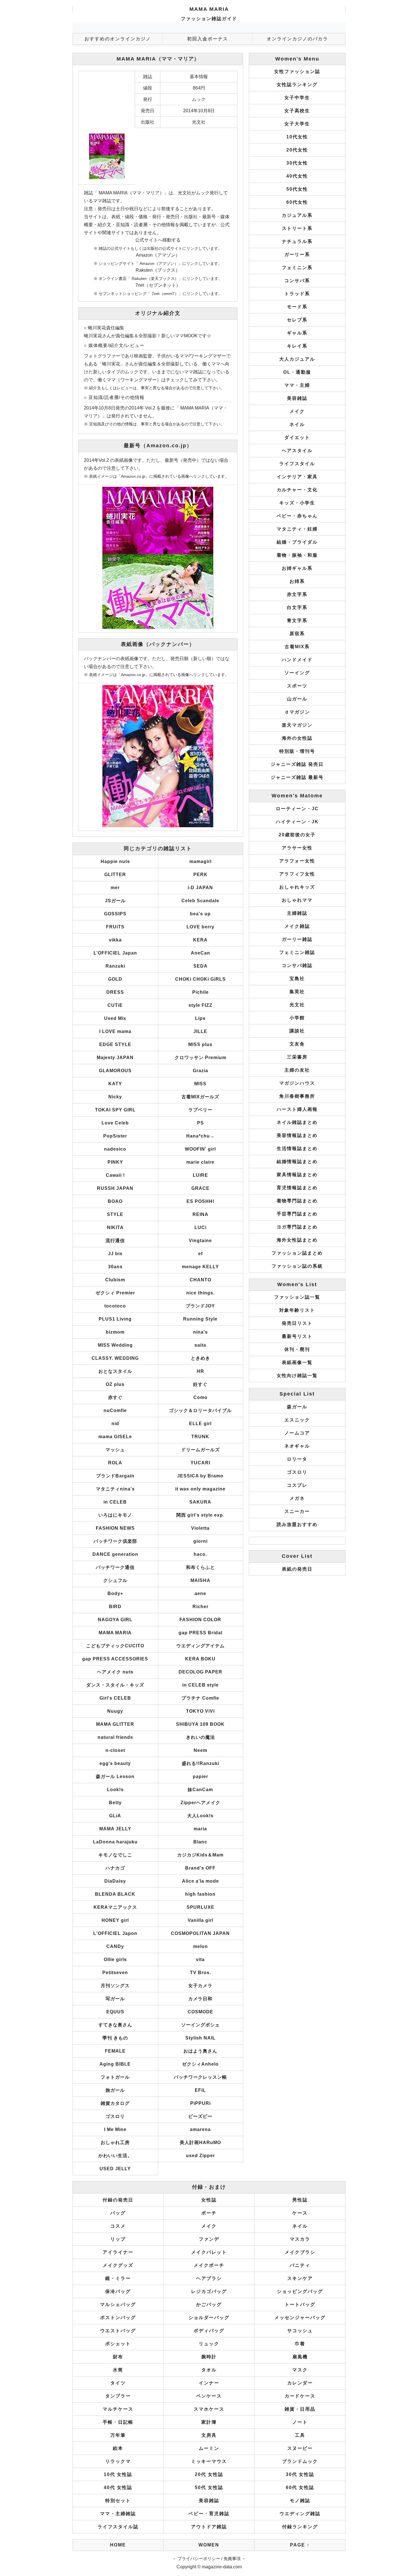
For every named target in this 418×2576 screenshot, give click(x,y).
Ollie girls (115, 1959)
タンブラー (118, 2396)
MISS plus (200, 1044)
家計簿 (209, 2422)
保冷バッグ (118, 2291)
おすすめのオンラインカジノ (118, 39)
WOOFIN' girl (200, 1149)
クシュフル (115, 1580)
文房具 (209, 2435)
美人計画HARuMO (200, 2142)
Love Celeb (115, 1123)
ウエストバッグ (118, 2331)
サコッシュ (300, 2331)
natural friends (115, 1737)
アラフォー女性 (297, 861)
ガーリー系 (297, 254)
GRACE (200, 1188)
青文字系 (297, 620)
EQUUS (115, 2012)
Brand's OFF (200, 1868)
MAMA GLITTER (115, 1724)
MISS (200, 1084)
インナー (209, 2383)
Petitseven (115, 1973)
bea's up (200, 914)
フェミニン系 (297, 268)
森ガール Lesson (115, 1776)
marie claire (200, 1162)
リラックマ (118, 2461)
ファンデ (209, 2239)
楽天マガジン (297, 725)
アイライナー (118, 2252)
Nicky (115, 1097)
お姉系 (297, 581)
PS (200, 1123)
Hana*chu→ (200, 1136)
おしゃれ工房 (115, 2142)
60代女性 (297, 202)
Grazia (200, 1071)
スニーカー (297, 1511)
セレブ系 (297, 320)
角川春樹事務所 (297, 1096)
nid (115, 1424)
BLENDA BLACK (115, 1894)
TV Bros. (200, 1973)
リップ (118, 2239)
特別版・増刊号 (297, 751)
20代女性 (297, 150)
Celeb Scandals (200, 901)
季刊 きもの (115, 2038)
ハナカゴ (115, 1868)
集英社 (297, 992)
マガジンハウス (297, 1083)
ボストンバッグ (118, 2318)
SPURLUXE (200, 1907)
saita (200, 1345)
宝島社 (297, 979)
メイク (297, 411)
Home (118, 2545)
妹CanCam (200, 1790)
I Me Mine (115, 2129)
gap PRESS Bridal (200, 1633)
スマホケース (209, 2409)
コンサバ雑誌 (297, 965)
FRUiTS (115, 927)
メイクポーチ (209, 2265)
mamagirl (200, 861)
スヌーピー (300, 2448)
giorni (200, 1541)
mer (115, 888)
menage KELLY (200, 1267)
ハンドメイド (297, 660)
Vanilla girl (200, 1920)
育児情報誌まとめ (297, 1188)
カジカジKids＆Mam (200, 1855)
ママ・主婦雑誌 (118, 2514)
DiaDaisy (115, 1881)
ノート (300, 2422)
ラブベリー (200, 1110)
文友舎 (297, 1044)
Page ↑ (300, 2545)
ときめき (200, 1358)
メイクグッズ (118, 2265)
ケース (300, 2213)
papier (200, 1776)
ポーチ (209, 2213)
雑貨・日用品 (300, 2409)
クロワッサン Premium (200, 1058)
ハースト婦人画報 (297, 1109)
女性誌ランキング (297, 85)
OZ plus (115, 1384)
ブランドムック (300, 2461)
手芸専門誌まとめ (297, 1214)
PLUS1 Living (115, 1319)
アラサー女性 (297, 848)
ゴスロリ (115, 2116)
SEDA (200, 966)
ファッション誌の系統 (297, 1266)
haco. (200, 1554)
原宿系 (297, 634)
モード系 (297, 307)
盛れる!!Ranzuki (200, 1763)
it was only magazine (200, 1489)
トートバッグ (300, 2304)
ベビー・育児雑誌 (209, 2514)
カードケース (300, 2396)
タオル (209, 2370)
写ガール (115, 1999)
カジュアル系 (297, 215)
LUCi (200, 1227)
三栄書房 (297, 1057)
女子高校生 (297, 111)
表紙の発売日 (297, 1569)
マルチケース (118, 2409)
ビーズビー (200, 2116)
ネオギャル (297, 1446)
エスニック (297, 1420)
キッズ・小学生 (297, 503)
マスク (300, 2370)
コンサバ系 (297, 281)
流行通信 (115, 1241)
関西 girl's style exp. (200, 1515)
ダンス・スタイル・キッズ (115, 1685)
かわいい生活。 (115, 2156)
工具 (300, 2435)
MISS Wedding (115, 1345)
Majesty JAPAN (115, 1058)
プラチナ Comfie (200, 1698)
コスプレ (297, 1485)
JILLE (200, 1031)
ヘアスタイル (297, 451)
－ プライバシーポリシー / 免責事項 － (209, 2559)
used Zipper (200, 2156)
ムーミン (209, 2448)
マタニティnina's (115, 1489)
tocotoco (115, 1306)
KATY (115, 1084)
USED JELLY (115, 2169)
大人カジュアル (297, 359)
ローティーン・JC (297, 809)
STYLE (115, 1214)
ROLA (115, 1463)
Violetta (200, 1528)
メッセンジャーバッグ (300, 2318)
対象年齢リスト (297, 1310)
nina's (200, 1332)
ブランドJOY (200, 1306)
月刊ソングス (115, 1986)
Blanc (200, 1842)
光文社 (297, 1005)
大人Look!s (200, 1816)
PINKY (115, 1162)
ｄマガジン (297, 712)
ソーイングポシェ (200, 2025)
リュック (209, 2344)
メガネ (297, 1498)
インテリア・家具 (297, 477)
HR (200, 1371)
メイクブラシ (300, 2252)
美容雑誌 (297, 398)
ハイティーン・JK (297, 822)
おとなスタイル (115, 1371)
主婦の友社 (297, 1070)
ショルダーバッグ (209, 2318)
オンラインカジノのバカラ (297, 39)
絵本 (118, 2448)
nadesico (115, 1149)
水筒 (118, 2370)
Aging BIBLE (115, 2064)
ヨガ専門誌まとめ (297, 1227)
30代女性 (297, 163)
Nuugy (115, 1711)
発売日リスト (297, 1323)
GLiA (115, 1816)
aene (200, 1593)
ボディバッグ (209, 2331)
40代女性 (297, 176)
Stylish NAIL (200, 2038)
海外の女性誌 (297, 738)
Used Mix (115, 1018)
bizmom (115, 1332)
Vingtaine (200, 1241)
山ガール (297, 699)
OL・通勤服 (297, 372)
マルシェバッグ (118, 2304)
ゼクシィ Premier (115, 1293)
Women (209, 2545)
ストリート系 (297, 228)
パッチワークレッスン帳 (200, 2077)
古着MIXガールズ (200, 1097)
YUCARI (200, 1463)
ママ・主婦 (297, 385)
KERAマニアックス (115, 1907)
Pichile (200, 992)
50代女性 (297, 189)
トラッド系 (297, 294)
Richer (200, 1607)
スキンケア (300, 2278)
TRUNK (200, 1437)
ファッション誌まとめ (297, 1253)
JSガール (115, 901)
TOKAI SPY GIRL (115, 1110)
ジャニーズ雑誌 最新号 (297, 777)
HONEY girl (115, 1920)
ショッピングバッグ (300, 2291)
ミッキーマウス (209, 2461)
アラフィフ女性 (297, 874)
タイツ (118, 2383)
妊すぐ (200, 1384)
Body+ (115, 1593)
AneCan (200, 953)
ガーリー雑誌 (297, 939)
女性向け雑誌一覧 (297, 1376)
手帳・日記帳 (118, 2422)
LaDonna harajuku (115, 1842)
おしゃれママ (297, 900)
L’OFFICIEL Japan (115, 953)
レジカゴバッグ (209, 2291)
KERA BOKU (200, 1659)
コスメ (118, 2226)
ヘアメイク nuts (115, 1672)
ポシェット (118, 2344)
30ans (115, 1267)
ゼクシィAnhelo (200, 2064)
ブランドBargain (115, 1476)
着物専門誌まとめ (297, 1201)
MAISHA (200, 1580)
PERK (200, 875)
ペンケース (209, 2396)
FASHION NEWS (115, 1528)
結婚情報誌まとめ (297, 1162)
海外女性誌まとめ (297, 1240)
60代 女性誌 (300, 2487)
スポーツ (297, 686)
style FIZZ (200, 1005)
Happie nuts (115, 861)
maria (200, 1829)
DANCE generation (115, 1554)
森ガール (297, 1407)
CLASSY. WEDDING (115, 1358)
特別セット (118, 2501)
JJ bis (115, 1254)
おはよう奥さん (200, 2051)
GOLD (115, 979)
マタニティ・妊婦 (297, 529)
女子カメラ (200, 1986)
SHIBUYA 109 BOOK (200, 1724)
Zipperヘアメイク (200, 1803)
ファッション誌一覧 (297, 1297)
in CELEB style (200, 1685)
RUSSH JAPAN (115, 1188)
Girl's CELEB (115, 1698)
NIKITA (115, 1227)
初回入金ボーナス (208, 39)
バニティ (300, 2265)
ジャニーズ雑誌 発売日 (297, 764)
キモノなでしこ (115, 1855)
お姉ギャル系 (297, 568)
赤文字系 (297, 594)
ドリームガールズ (200, 1450)
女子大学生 (297, 124)
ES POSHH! (200, 1201)
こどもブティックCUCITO (115, 1646)
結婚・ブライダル (297, 542)
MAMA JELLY (115, 1829)
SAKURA (200, 1502)
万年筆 (118, 2435)
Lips (200, 1018)
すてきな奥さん (115, 2025)
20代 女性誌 (209, 2474)
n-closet (115, 1750)
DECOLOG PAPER (200, 1672)
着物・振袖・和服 (297, 555)
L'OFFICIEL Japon (115, 1933)
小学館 (297, 1018)
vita (200, 1959)
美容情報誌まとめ (297, 1135)
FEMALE (115, 2051)
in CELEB (115, 1502)
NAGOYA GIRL (115, 1620)
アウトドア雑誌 (209, 2527)
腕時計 (209, 2357)
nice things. (200, 1293)
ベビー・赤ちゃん (297, 516)
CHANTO (200, 1280)
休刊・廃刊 (297, 1349)
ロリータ (297, 1459)
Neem (200, 1750)
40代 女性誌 (118, 2487)
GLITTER (115, 875)
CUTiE (115, 1005)
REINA (200, 1214)
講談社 (297, 1031)
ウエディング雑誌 (300, 2514)
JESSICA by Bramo (200, 1476)
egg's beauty (115, 1763)
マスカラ (300, 2239)
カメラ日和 (200, 1999)
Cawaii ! (115, 1175)
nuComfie (115, 1410)
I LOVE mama (115, 1031)
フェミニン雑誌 (297, 952)
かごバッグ (209, 2304)
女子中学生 (297, 98)
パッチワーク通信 (115, 1567)
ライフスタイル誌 (118, 2527)
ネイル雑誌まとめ (297, 1122)
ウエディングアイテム (200, 1646)
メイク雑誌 (297, 926)
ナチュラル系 (297, 241)
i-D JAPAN (200, 888)
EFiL (200, 2090)
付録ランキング (300, 2527)
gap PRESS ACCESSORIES (115, 1659)
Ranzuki (115, 966)
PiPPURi (200, 2103)
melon (200, 1946)
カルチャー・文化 (297, 490)
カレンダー (300, 2383)
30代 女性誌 (300, 2474)
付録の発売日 (118, 2200)
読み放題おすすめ (297, 1524)
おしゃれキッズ (297, 887)
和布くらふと (200, 1567)
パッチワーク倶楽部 (115, 1541)
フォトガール (115, 2077)
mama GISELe (115, 1437)
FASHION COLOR (200, 1620)
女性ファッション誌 (297, 71)
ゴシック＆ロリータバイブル (200, 1410)
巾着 (300, 2344)
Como (200, 1397)
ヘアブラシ (209, 2278)
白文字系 (297, 607)
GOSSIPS (115, 914)
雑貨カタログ (115, 2103)
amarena (200, 2129)
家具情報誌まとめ (297, 1175)
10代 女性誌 (118, 2474)
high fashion (200, 1894)
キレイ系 (297, 346)
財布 (118, 2357)
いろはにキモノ (115, 1515)
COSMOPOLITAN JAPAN (200, 1933)
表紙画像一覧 (297, 1362)
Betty (115, 1803)
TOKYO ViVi (200, 1711)
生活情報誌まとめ (297, 1148)
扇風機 (300, 2357)
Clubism (115, 1280)
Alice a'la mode (200, 1881)
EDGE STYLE (115, 1044)
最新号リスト (297, 1336)
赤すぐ (115, 1397)
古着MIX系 (297, 647)
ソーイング (297, 673)
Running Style (200, 1319)
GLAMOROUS (115, 1071)
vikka (115, 940)
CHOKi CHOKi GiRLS (200, 979)
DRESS (115, 992)
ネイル (297, 424)
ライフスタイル (297, 464)
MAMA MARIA (115, 1633)
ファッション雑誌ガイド (209, 19)
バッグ (118, 2213)
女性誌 (209, 2200)
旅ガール (115, 2090)
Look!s (115, 1790)
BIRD (115, 1607)
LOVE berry (200, 927)
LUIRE (200, 1175)
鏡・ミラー (118, 2278)
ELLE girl (200, 1424)
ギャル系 (297, 333)
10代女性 (297, 137)
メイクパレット (209, 2252)
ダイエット (297, 437)
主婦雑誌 (297, 913)
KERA (200, 940)
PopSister (115, 1136)
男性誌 (300, 2200)
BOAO (115, 1201)
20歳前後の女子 (297, 835)
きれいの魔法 (200, 1737)
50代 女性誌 (209, 2487)
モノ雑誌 (300, 2501)
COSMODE (200, 2012)
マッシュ (115, 1450)
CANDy (115, 1946)
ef (200, 1254)
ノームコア (297, 1433)
